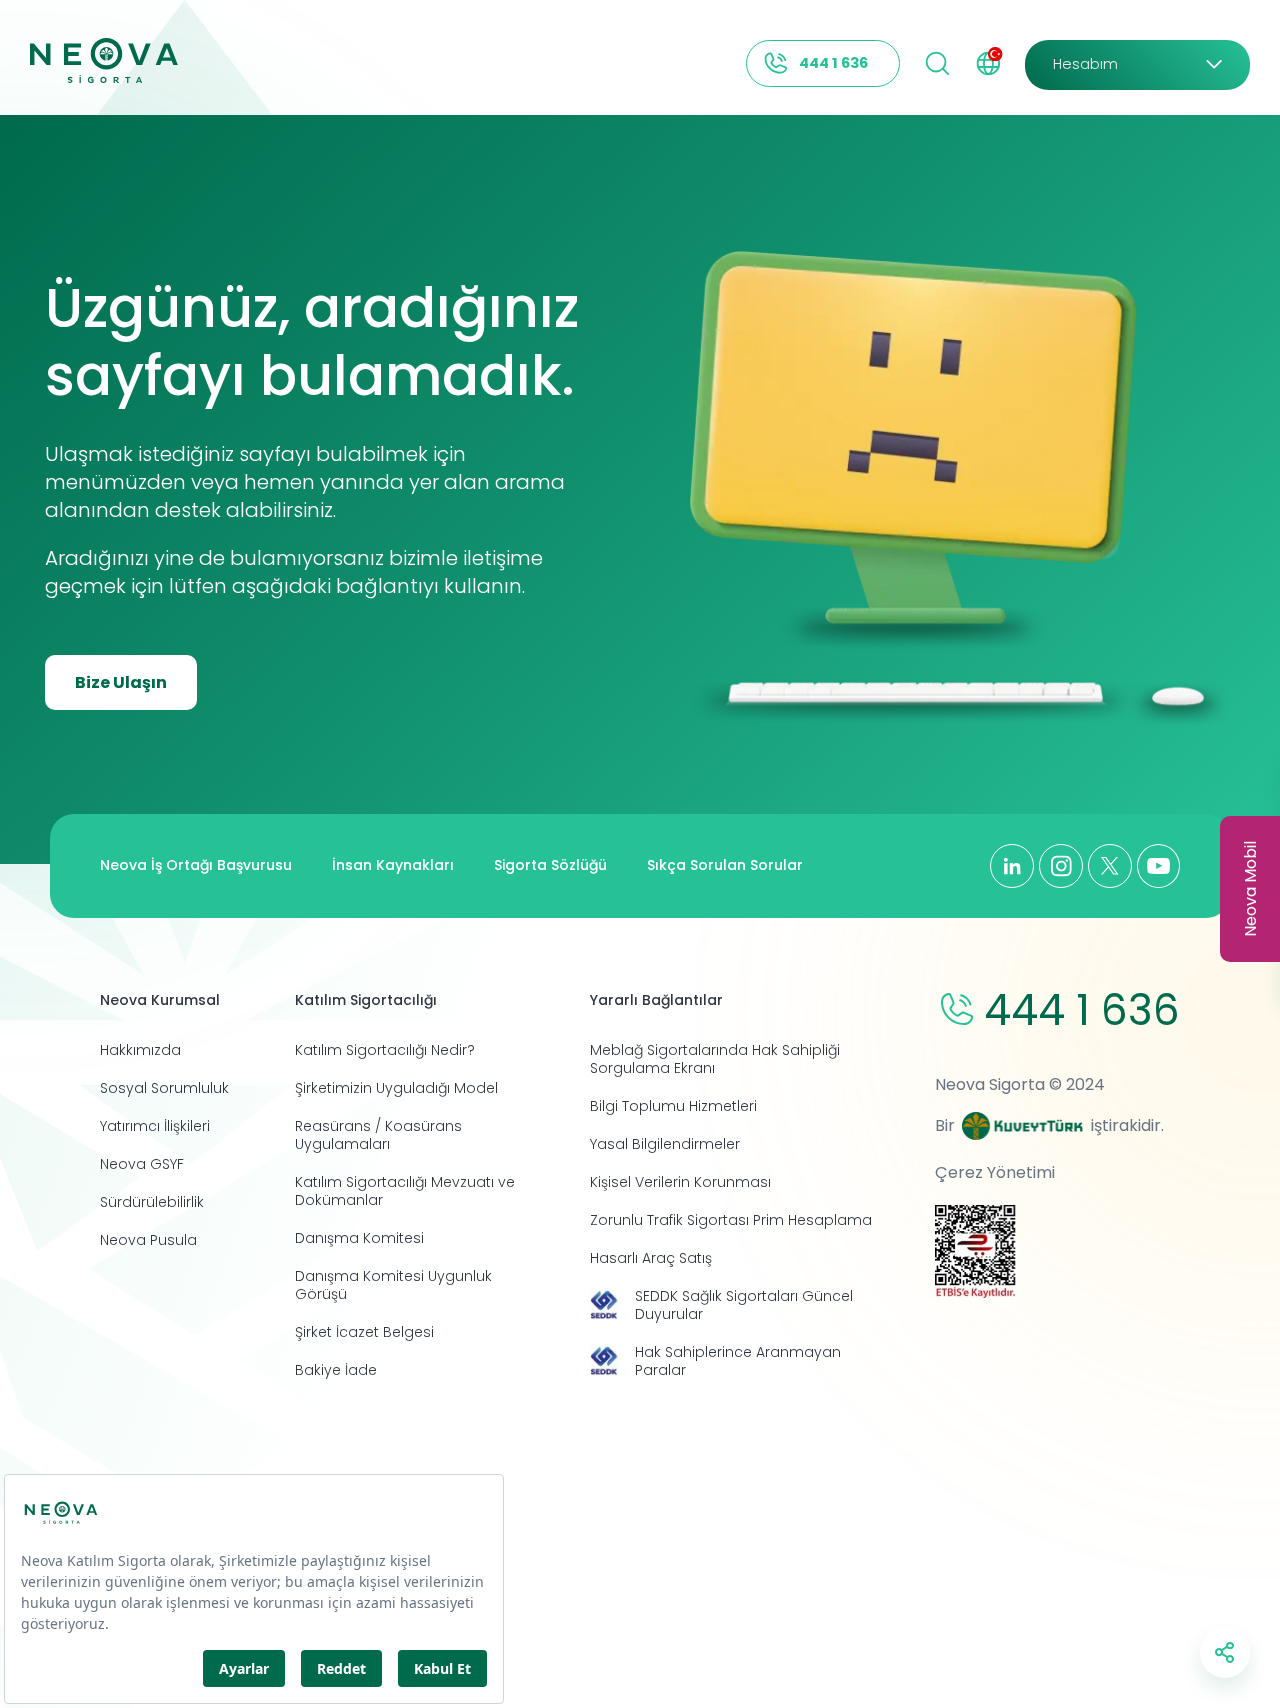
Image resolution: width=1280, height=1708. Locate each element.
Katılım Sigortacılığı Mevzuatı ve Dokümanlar (405, 1191)
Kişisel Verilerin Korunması (680, 1182)
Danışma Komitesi (359, 1238)
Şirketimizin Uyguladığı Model (396, 1088)
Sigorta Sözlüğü (550, 865)
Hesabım (1085, 64)
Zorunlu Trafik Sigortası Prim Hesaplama (731, 1220)
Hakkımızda (140, 1050)
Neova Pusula (148, 1240)
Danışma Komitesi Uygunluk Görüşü (393, 1285)
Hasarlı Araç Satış (651, 1258)
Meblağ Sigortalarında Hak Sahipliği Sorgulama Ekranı (715, 1059)
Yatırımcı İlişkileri (155, 1126)
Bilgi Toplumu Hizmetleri (673, 1106)
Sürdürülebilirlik (152, 1202)
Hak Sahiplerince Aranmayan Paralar (738, 1361)
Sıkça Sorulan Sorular (725, 865)
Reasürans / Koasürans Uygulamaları (378, 1135)
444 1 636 (833, 63)
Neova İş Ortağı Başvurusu (196, 865)
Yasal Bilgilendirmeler (665, 1144)
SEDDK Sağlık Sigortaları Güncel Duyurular (744, 1305)
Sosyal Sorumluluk (164, 1088)
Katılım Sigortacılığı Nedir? (385, 1050)
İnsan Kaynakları (393, 865)
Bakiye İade (336, 1370)
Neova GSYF (142, 1164)
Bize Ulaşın (121, 682)
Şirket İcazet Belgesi (364, 1332)
